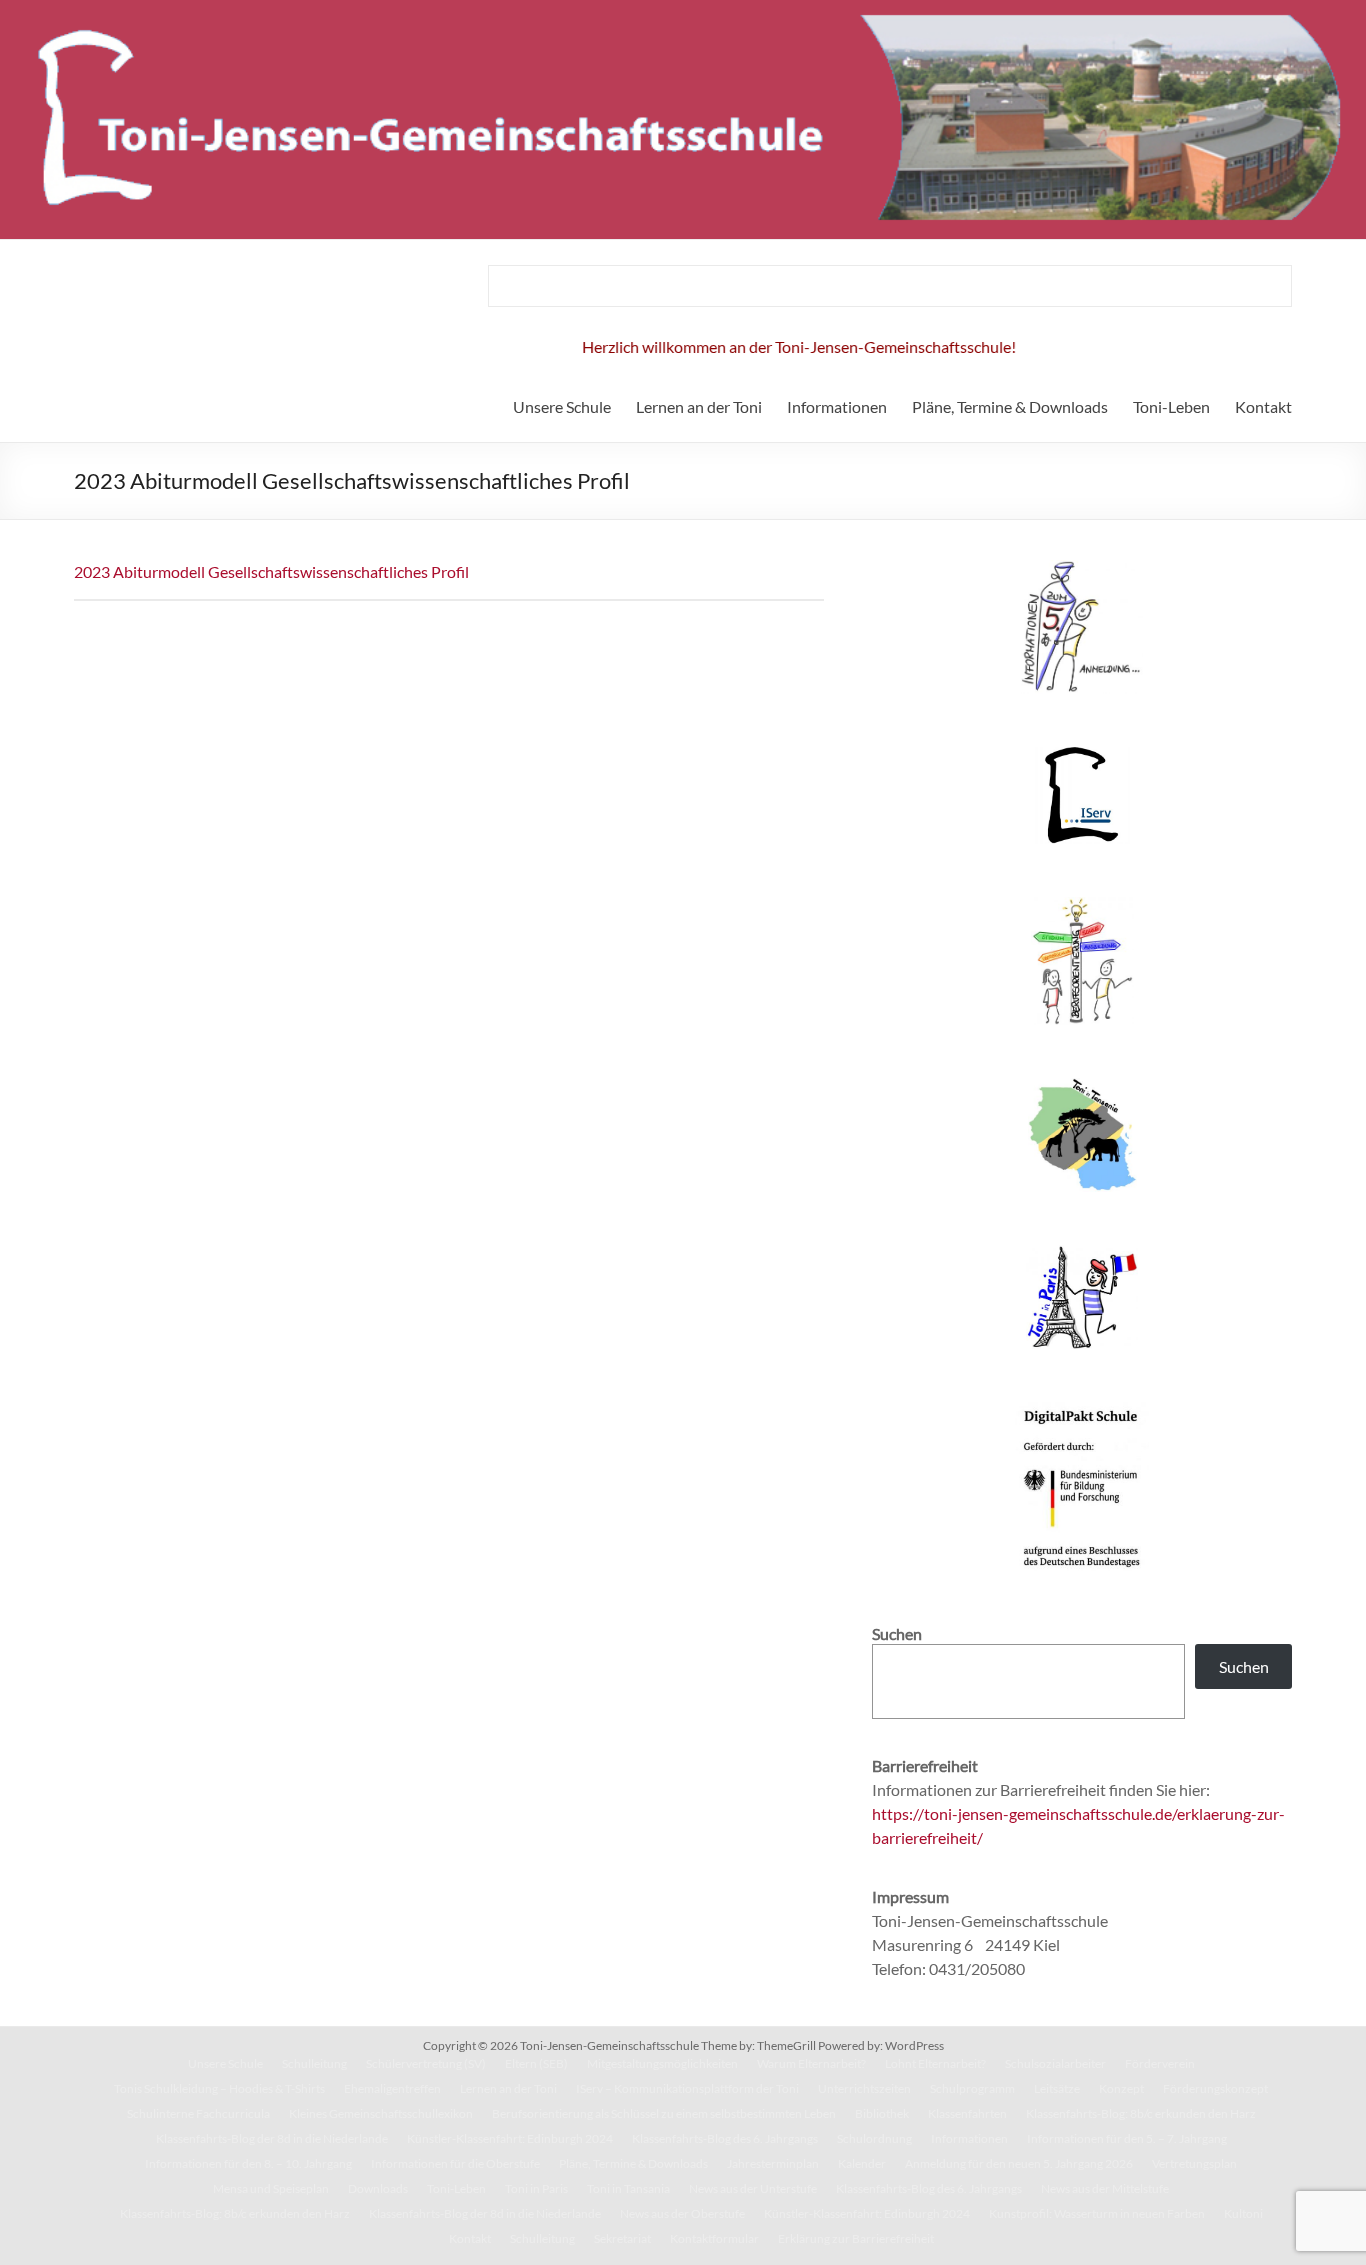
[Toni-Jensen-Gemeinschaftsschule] (683, 9)
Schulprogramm (972, 2088)
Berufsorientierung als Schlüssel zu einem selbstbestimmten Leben (664, 2113)
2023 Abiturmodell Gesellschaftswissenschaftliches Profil (271, 571)
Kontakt (1263, 406)
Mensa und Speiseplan (271, 2188)
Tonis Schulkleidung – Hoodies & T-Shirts (219, 2088)
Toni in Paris (536, 2188)
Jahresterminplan (773, 2163)
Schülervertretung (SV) (426, 2063)
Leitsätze (1057, 2088)
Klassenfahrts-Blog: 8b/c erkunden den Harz (1141, 2113)
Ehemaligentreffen (392, 2088)
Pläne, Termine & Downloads (1010, 406)
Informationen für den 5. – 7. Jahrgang (1127, 2138)
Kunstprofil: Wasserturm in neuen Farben (1097, 2213)
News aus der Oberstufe (682, 2213)
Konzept (1121, 2088)
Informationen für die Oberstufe (455, 2163)
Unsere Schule (562, 406)
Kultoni (1243, 2213)
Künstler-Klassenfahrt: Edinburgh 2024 (510, 2138)
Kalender (862, 2163)
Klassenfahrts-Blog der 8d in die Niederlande (272, 2138)
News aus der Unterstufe (753, 2188)
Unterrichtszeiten (864, 2088)
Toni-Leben (1171, 406)
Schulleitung (314, 2063)
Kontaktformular (714, 2238)
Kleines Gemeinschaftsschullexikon (381, 2113)
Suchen (1244, 1666)
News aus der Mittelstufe (1105, 2188)
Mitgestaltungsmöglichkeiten (662, 2063)
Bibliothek (882, 2113)
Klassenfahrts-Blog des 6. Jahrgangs (725, 2138)
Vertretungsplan (1194, 2163)
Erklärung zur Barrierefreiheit (856, 2238)
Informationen (837, 406)
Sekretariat (622, 2238)
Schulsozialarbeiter (1055, 2063)
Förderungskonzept (1215, 2088)
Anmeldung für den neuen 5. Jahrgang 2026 (1019, 2163)
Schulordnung (874, 2138)
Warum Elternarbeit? (811, 2063)
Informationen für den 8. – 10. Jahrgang (248, 2163)
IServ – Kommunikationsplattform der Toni (687, 2088)
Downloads (378, 2188)
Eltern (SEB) (536, 2063)
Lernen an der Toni (699, 406)
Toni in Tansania (628, 2188)
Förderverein (1160, 2063)
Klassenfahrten (967, 2113)
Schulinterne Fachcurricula (198, 2113)
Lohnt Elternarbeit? (935, 2063)
